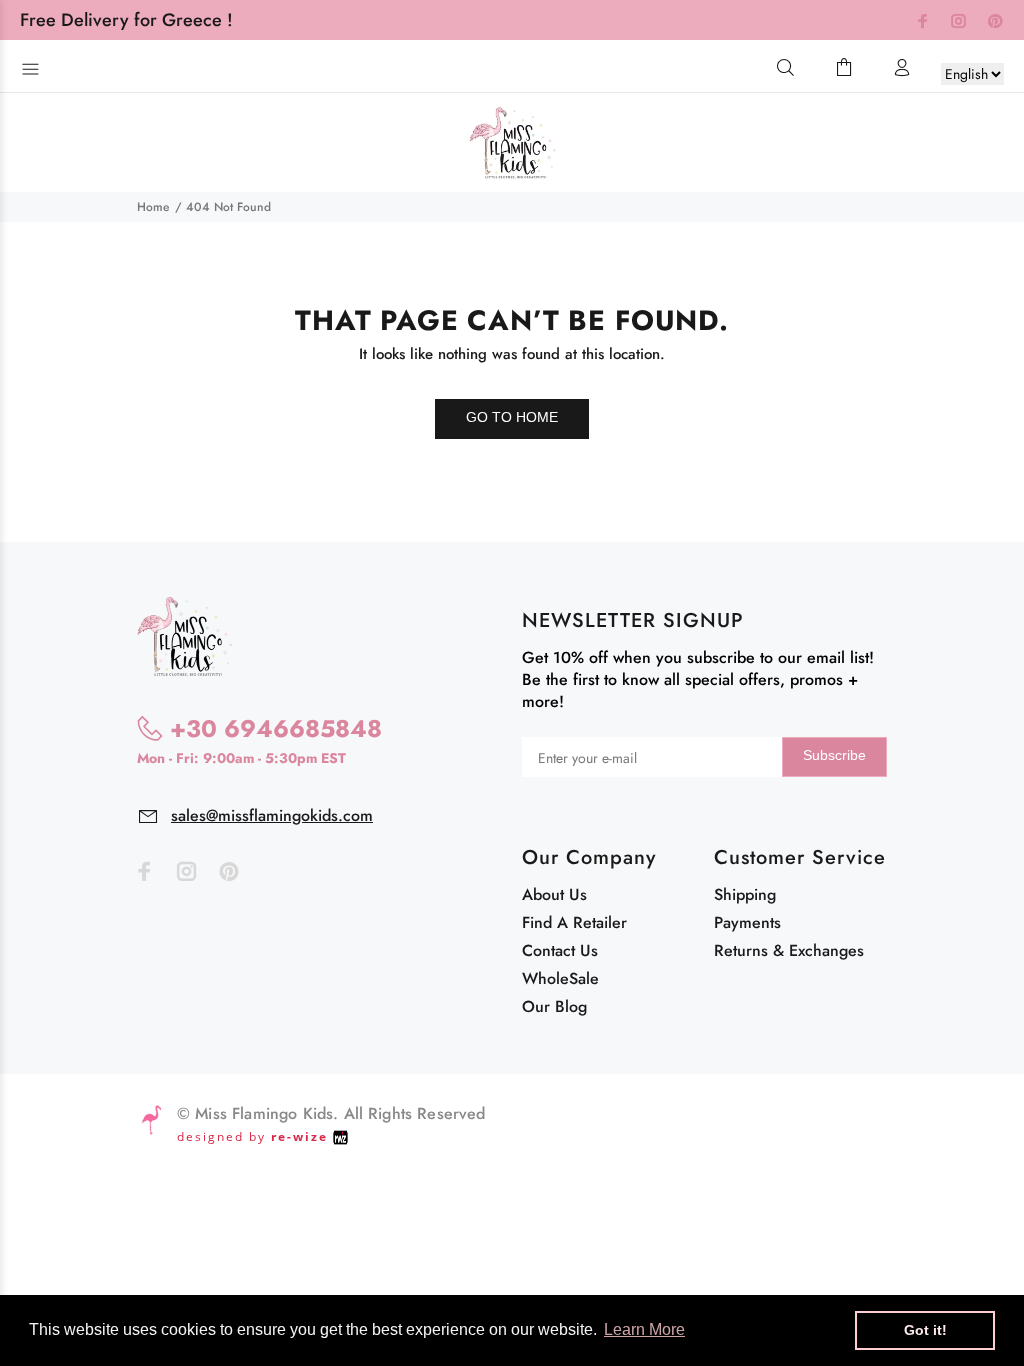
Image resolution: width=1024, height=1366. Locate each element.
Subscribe (834, 755)
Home (153, 207)
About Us (554, 894)
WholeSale (560, 978)
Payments (747, 922)
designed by (252, 1136)
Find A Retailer (574, 922)
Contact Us (560, 950)
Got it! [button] (925, 1330)
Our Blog (554, 1006)
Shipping (745, 894)
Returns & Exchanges (789, 950)
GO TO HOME (512, 417)
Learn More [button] (644, 1329)
